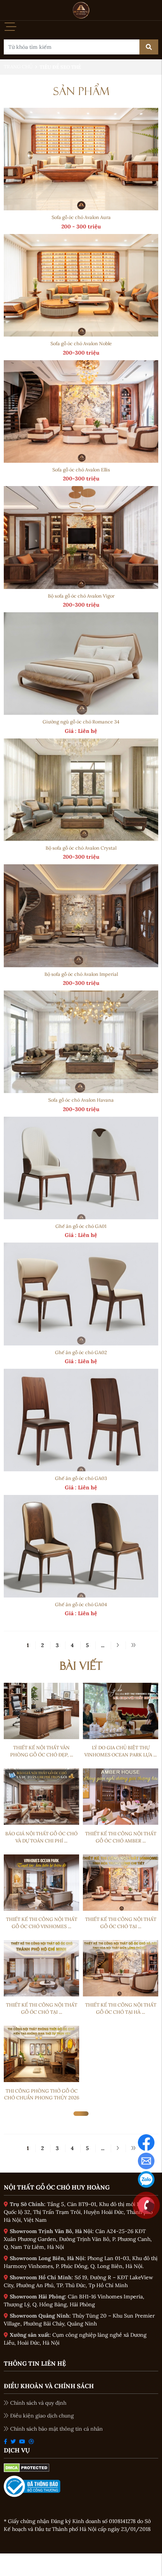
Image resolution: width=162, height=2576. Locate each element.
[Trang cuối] (133, 1645)
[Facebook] (146, 2142)
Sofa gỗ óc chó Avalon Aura (81, 217)
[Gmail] (146, 2160)
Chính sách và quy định (38, 2403)
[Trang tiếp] (118, 1645)
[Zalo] (146, 2179)
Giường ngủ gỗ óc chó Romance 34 (81, 722)
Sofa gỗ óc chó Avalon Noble (81, 343)
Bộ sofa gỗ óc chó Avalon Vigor (81, 596)
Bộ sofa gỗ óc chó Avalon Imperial (81, 974)
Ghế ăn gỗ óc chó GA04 (81, 1604)
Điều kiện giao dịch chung (42, 2416)
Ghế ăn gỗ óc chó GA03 (81, 1478)
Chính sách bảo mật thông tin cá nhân (57, 2429)
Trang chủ (18, 67)
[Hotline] (146, 2205)
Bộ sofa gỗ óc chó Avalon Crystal (81, 848)
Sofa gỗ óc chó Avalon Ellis (81, 470)
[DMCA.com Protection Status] (27, 2467)
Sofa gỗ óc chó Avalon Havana (81, 1100)
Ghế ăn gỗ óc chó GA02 (81, 1352)
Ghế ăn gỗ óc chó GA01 (81, 1226)
